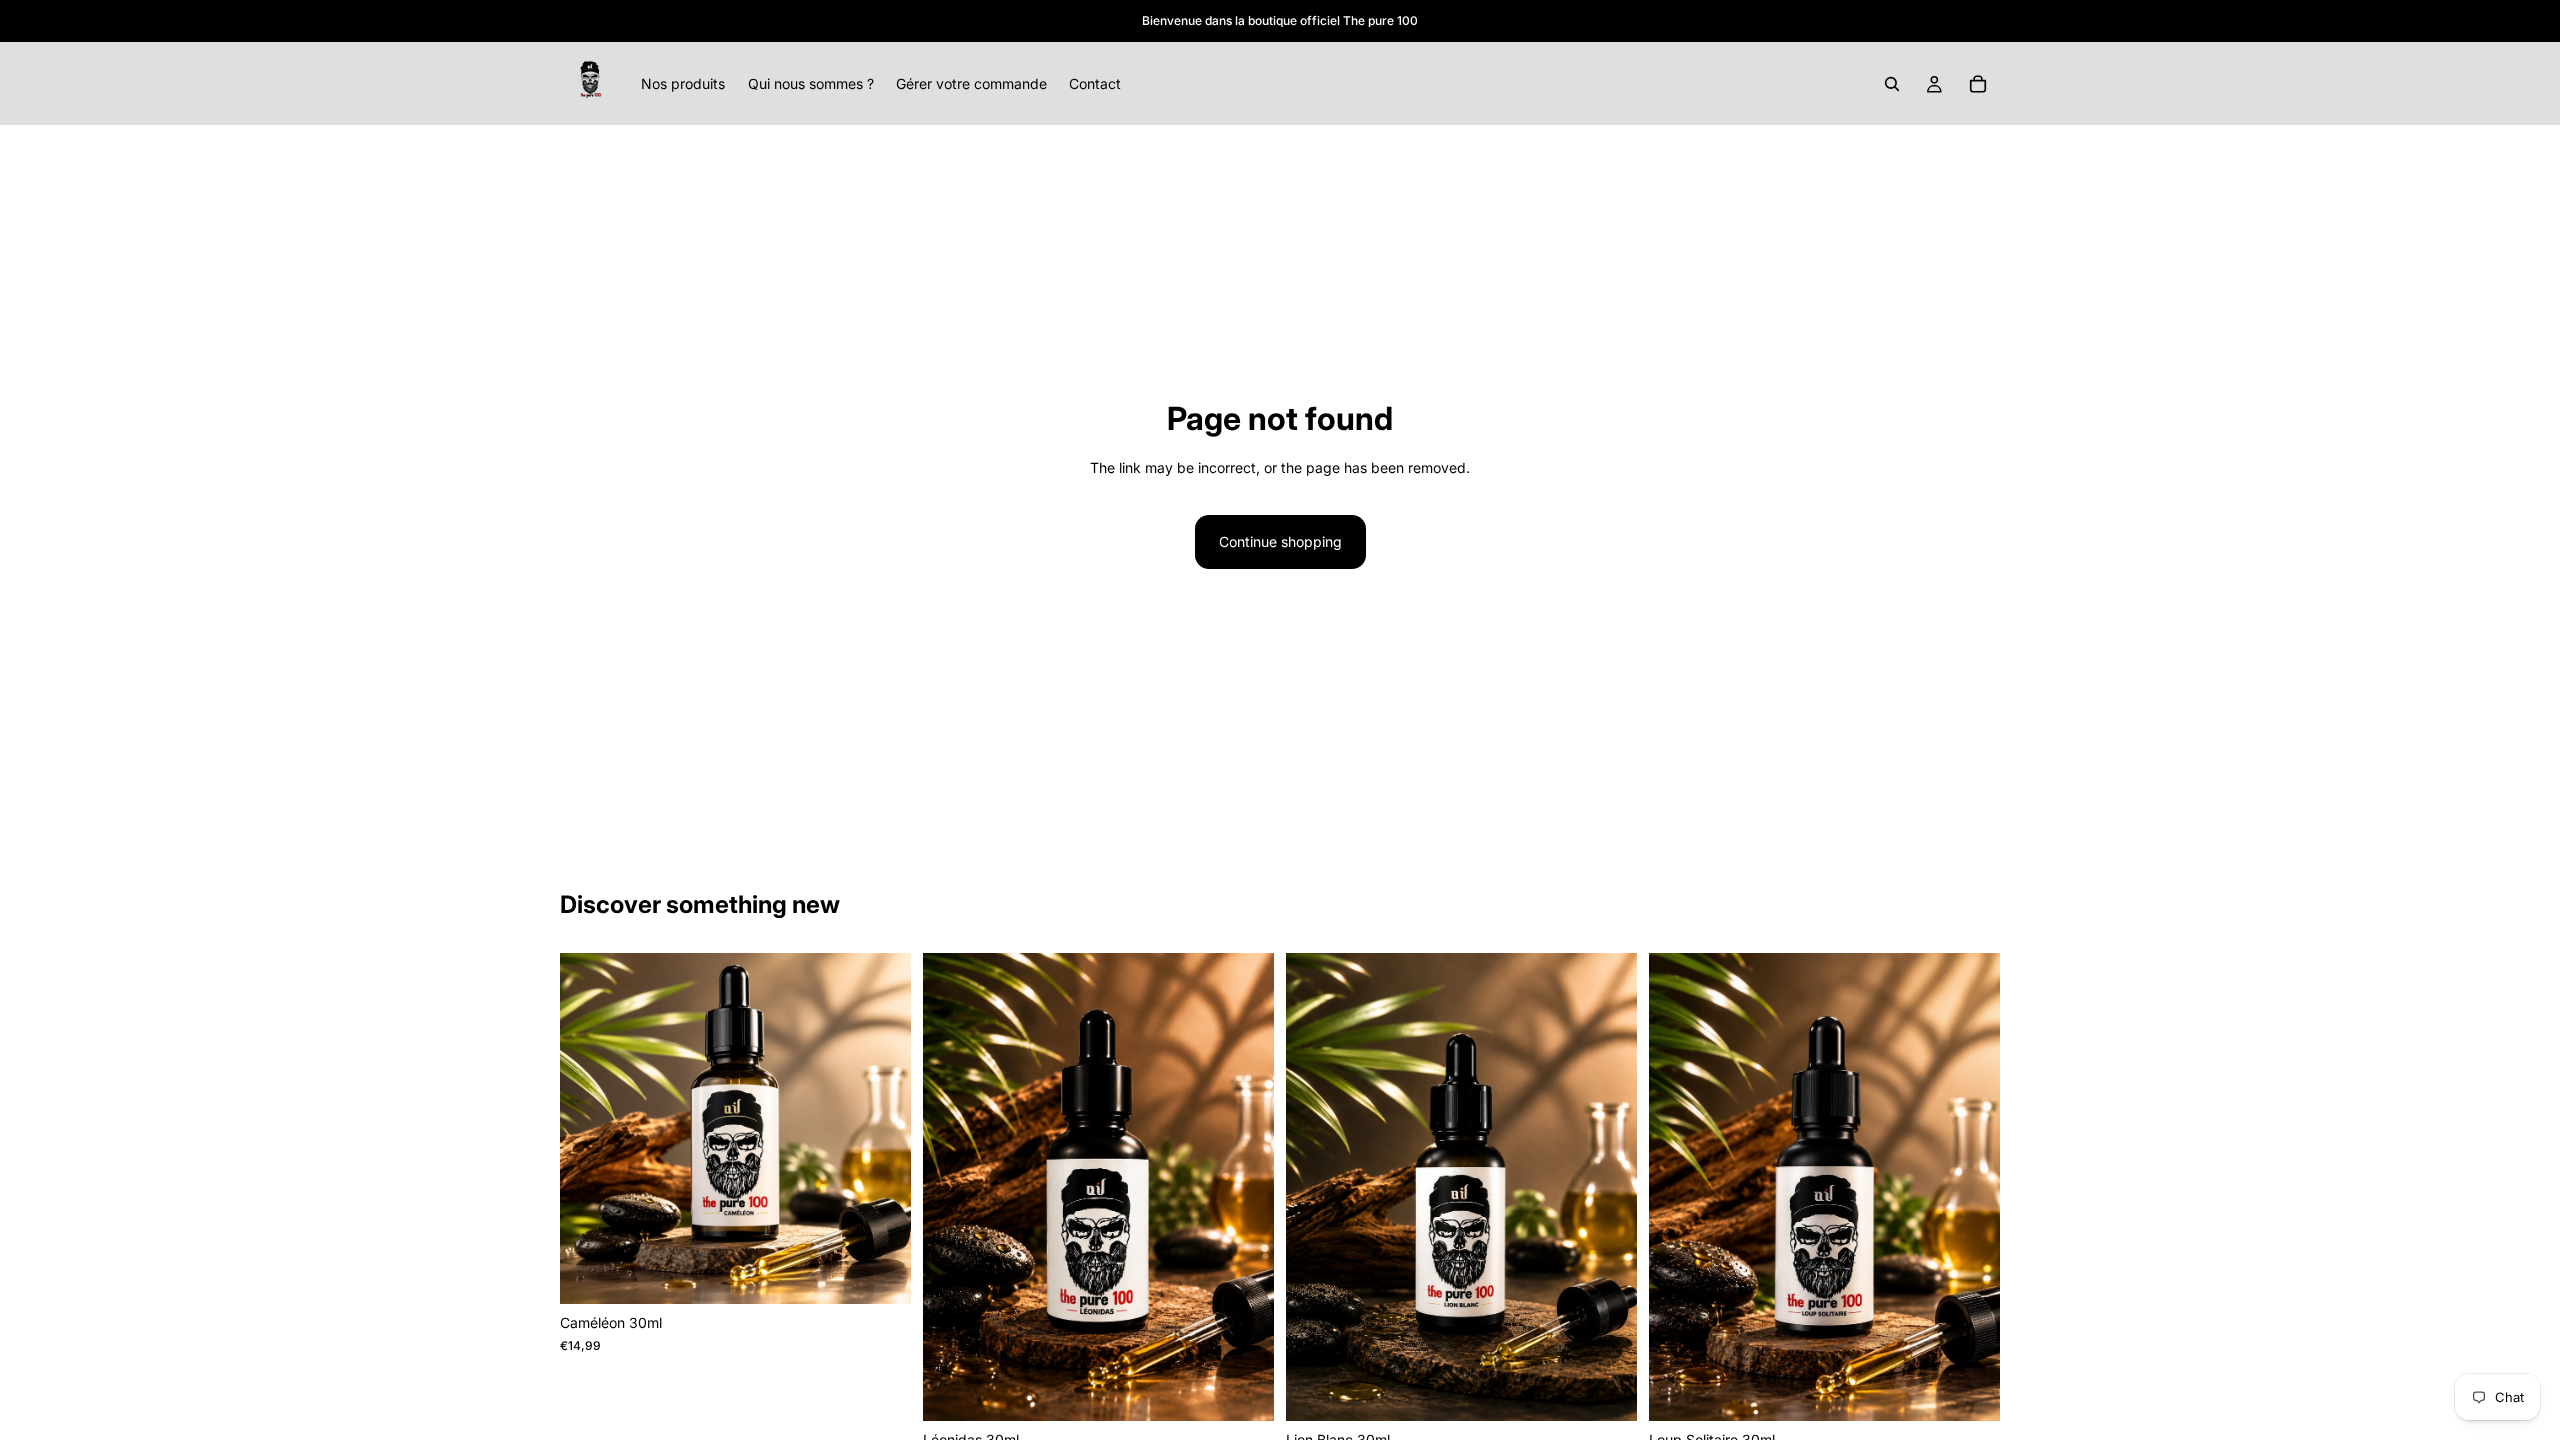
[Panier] (1978, 84)
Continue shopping (1280, 541)
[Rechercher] (1892, 84)
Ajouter (897, 1272)
